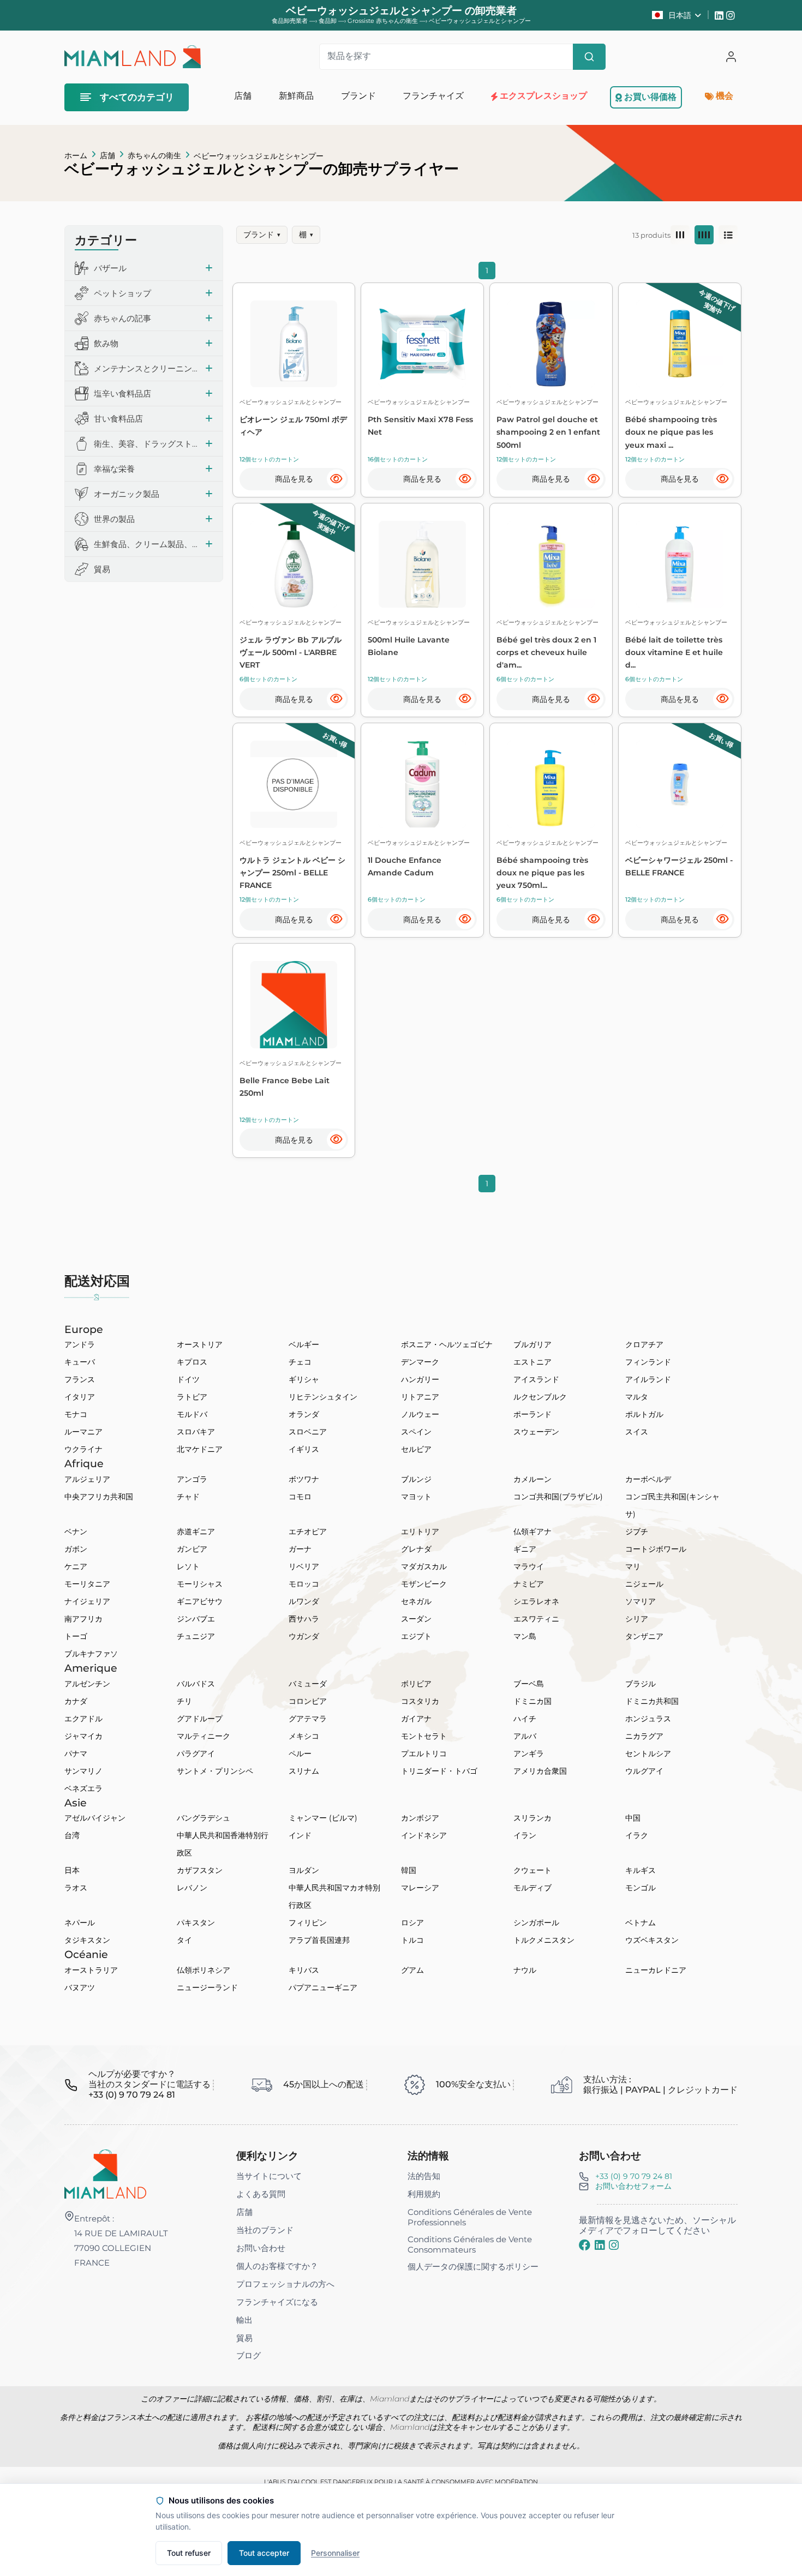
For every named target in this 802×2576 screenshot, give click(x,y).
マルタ (637, 1397)
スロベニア (308, 1432)
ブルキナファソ (91, 1654)
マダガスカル (424, 1566)
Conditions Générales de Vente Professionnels (470, 2217)
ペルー (300, 1754)
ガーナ (300, 1549)
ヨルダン (304, 1870)
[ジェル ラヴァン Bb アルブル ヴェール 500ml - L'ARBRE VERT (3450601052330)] (294, 565)
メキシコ (304, 1736)
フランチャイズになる (277, 2302)
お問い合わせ (261, 2248)
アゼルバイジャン (95, 1818)
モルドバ (192, 1414)
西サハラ (304, 1619)
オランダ (304, 1414)
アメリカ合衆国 (540, 1771)
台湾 (72, 1835)
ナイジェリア (87, 1601)
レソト (188, 1566)
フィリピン (308, 1923)
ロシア (412, 1923)
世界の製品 (114, 519)
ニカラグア (644, 1736)
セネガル (416, 1601)
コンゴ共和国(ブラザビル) (558, 1497)
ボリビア (416, 1684)
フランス (80, 1379)
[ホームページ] (105, 2173)
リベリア (304, 1566)
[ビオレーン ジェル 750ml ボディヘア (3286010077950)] (294, 344)
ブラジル (641, 1684)
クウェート (532, 1870)
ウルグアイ (644, 1771)
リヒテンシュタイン (323, 1397)
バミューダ (308, 1684)
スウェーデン (536, 1432)
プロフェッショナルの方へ (285, 2284)
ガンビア (192, 1549)
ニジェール (644, 1584)
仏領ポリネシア (204, 1970)
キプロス (192, 1362)
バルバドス (196, 1684)
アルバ (525, 1736)
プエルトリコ (424, 1754)
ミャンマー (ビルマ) (323, 1818)
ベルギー (304, 1344)
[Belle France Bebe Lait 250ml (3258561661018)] (294, 1005)
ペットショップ (122, 293)
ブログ (249, 2355)
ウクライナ (83, 1449)
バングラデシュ (204, 1818)
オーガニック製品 (127, 494)
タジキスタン (87, 1940)
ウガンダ (304, 1636)
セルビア (416, 1449)
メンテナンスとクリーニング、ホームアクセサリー (146, 368)
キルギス (641, 1870)
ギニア (525, 1549)
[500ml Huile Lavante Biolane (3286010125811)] (422, 565)
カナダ (76, 1701)
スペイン (416, 1432)
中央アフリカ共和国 (99, 1497)
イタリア (80, 1397)
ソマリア (641, 1601)
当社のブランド (265, 2230)
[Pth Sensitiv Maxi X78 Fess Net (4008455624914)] (422, 344)
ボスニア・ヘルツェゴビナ (447, 1344)
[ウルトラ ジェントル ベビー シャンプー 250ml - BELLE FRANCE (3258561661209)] (294, 784)
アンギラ (529, 1754)
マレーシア (420, 1888)
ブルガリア (532, 1344)
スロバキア (196, 1432)
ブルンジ (416, 1479)
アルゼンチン (87, 1684)
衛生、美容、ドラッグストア (146, 444)
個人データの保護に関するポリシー (473, 2266)
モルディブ (532, 1888)
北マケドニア (200, 1449)
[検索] (589, 57)
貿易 (102, 569)
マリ (633, 1566)
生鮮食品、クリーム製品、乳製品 (146, 544)
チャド (188, 1497)
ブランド (262, 235)
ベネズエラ (83, 1788)
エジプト (416, 1636)
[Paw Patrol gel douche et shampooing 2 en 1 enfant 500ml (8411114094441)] (551, 344)
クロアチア (644, 1344)
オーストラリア (91, 1970)
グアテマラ (308, 1719)
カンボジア (420, 1818)
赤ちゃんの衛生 (154, 155)
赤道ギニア (196, 1532)
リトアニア (420, 1397)
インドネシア (424, 1835)
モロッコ (304, 1584)
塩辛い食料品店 (122, 394)
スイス (637, 1432)
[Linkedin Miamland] (720, 15)
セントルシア (648, 1754)
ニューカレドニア (656, 1970)
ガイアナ (416, 1719)
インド (300, 1835)
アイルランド (648, 1379)
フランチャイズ (433, 96)
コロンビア (308, 1701)
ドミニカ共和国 (652, 1701)
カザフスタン (200, 1870)
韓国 (409, 1870)
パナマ (76, 1754)
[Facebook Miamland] (585, 2245)
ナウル (525, 1970)
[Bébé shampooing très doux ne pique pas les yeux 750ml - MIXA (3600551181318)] (551, 784)
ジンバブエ (196, 1619)
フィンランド (648, 1362)
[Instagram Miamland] (732, 15)
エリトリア (420, 1532)
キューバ (80, 1362)
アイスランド (536, 1379)
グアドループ (200, 1719)
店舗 (107, 155)
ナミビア (529, 1584)
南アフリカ (83, 1619)
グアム (412, 1970)
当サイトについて (269, 2176)
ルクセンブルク (540, 1397)
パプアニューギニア (323, 1987)
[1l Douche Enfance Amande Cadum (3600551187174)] (422, 784)
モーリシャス (200, 1584)
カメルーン (532, 1479)
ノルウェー (420, 1414)
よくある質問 (261, 2194)
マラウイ (529, 1566)
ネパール (80, 1923)
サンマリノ (83, 1771)
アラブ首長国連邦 (319, 1940)
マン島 (525, 1636)
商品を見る (294, 479)
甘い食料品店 (118, 419)
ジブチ (637, 1532)
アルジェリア (87, 1479)
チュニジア (196, 1636)
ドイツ (188, 1379)
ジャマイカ (83, 1736)
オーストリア (200, 1344)
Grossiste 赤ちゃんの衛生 (383, 21)
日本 (72, 1870)
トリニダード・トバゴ (439, 1771)
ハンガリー (420, 1379)
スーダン (416, 1619)
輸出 (244, 2320)
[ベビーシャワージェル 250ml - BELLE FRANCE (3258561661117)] (680, 784)
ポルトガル (644, 1414)
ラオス (76, 1888)
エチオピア (308, 1532)
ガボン (76, 1549)
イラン (525, 1835)
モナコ (76, 1414)
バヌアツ (80, 1987)
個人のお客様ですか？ (277, 2266)
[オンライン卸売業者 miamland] (132, 57)
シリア (637, 1619)
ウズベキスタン (652, 1940)
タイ (184, 1940)
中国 (633, 1818)
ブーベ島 (529, 1684)
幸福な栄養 (114, 469)
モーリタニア (87, 1584)
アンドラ (80, 1344)
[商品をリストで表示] (728, 235)
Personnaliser (335, 2553)
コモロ (300, 1497)
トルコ (412, 1940)
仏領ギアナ (532, 1532)
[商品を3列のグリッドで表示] (680, 235)
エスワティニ (536, 1619)
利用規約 (424, 2194)
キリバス (304, 1970)
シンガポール (536, 1923)
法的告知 (424, 2176)
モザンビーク (424, 1584)
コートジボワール (656, 1549)
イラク (637, 1835)
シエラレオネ (536, 1601)
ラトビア (192, 1397)
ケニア (76, 1566)
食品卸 (328, 21)
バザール (110, 268)
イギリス (304, 1449)
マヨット (416, 1497)
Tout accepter (264, 2553)
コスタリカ (420, 1701)
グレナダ (416, 1549)
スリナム (304, 1771)
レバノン (192, 1888)
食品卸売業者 (290, 21)
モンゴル (641, 1888)
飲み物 (106, 343)
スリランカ (532, 1818)
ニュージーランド (207, 1987)
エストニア (532, 1362)
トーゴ (76, 1636)
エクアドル (83, 1719)
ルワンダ (304, 1601)
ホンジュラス (648, 1719)
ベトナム (641, 1923)
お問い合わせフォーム (633, 2186)
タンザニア (644, 1636)
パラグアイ (196, 1754)
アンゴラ (192, 1479)
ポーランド (532, 1414)
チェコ (300, 1362)
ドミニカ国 (532, 1701)
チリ (184, 1701)
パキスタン (196, 1923)
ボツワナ (304, 1479)
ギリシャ (304, 1379)
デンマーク (420, 1362)
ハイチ (525, 1719)
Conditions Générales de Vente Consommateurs (470, 2244)
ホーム (76, 155)
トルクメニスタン (544, 1940)
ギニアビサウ (200, 1601)
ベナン (76, 1532)
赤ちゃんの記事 (122, 318)
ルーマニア (83, 1432)
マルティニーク (204, 1736)
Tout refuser (189, 2553)
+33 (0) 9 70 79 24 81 (634, 2176)
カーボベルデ (648, 1479)
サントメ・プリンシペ (215, 1771)
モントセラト (424, 1736)
